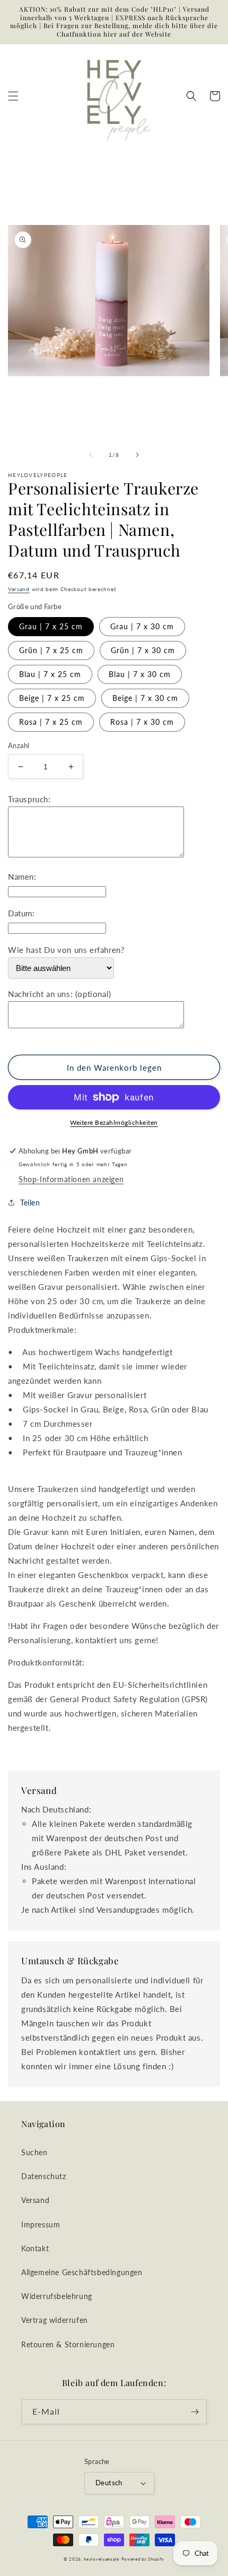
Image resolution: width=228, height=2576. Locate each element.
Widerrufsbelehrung (57, 2296)
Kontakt (35, 2248)
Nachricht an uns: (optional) (60, 994)
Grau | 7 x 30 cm (142, 626)
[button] (13, 96)
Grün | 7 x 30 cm (143, 650)
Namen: (22, 877)
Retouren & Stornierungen (68, 2344)
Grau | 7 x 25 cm (51, 626)
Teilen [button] (30, 1203)
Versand (19, 589)
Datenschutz (44, 2176)
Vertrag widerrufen (55, 2320)
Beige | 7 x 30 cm (145, 698)
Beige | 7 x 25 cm (52, 698)
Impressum (41, 2224)
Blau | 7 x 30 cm (140, 674)
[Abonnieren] (195, 2412)
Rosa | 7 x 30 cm (142, 722)
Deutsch (109, 2483)
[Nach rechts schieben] (137, 455)
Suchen (34, 2152)
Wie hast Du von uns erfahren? (66, 950)
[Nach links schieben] (91, 455)
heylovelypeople (102, 2559)
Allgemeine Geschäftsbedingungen (82, 2272)
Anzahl (19, 745)
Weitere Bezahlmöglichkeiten (114, 1122)
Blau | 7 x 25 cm (50, 674)
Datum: (21, 913)
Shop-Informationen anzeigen (71, 1179)
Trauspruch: (29, 799)
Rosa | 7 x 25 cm (51, 722)
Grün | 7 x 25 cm (51, 650)
